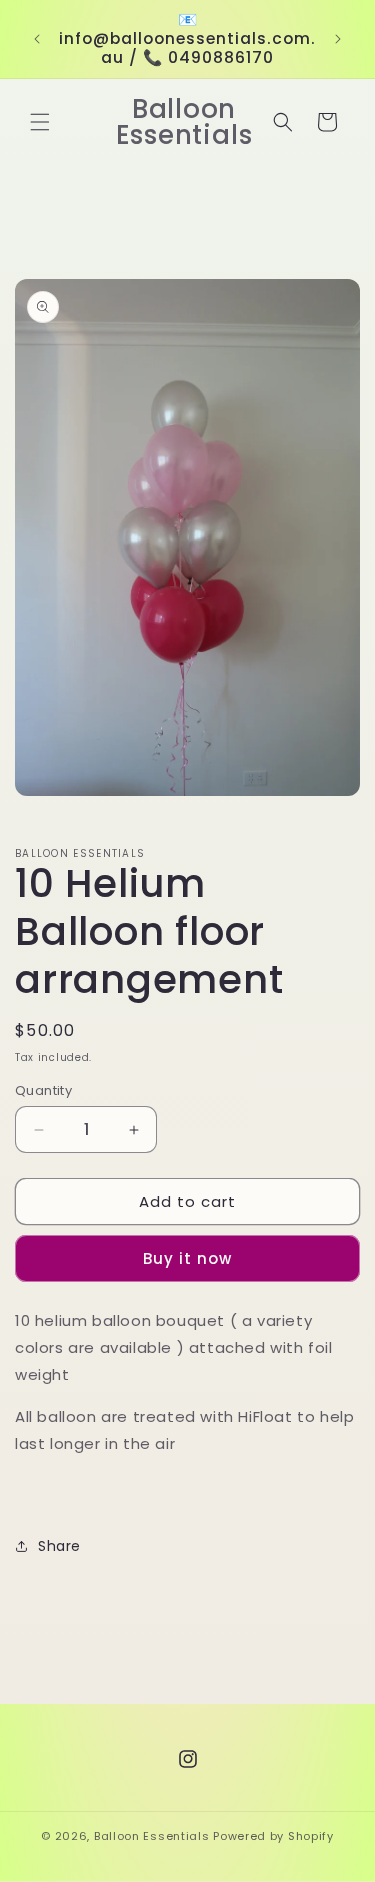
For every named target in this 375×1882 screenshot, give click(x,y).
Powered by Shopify (273, 1836)
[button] (40, 122)
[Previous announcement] (37, 39)
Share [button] (59, 1546)
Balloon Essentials (152, 1836)
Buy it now (187, 1258)
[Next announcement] (338, 39)
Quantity (43, 1090)
